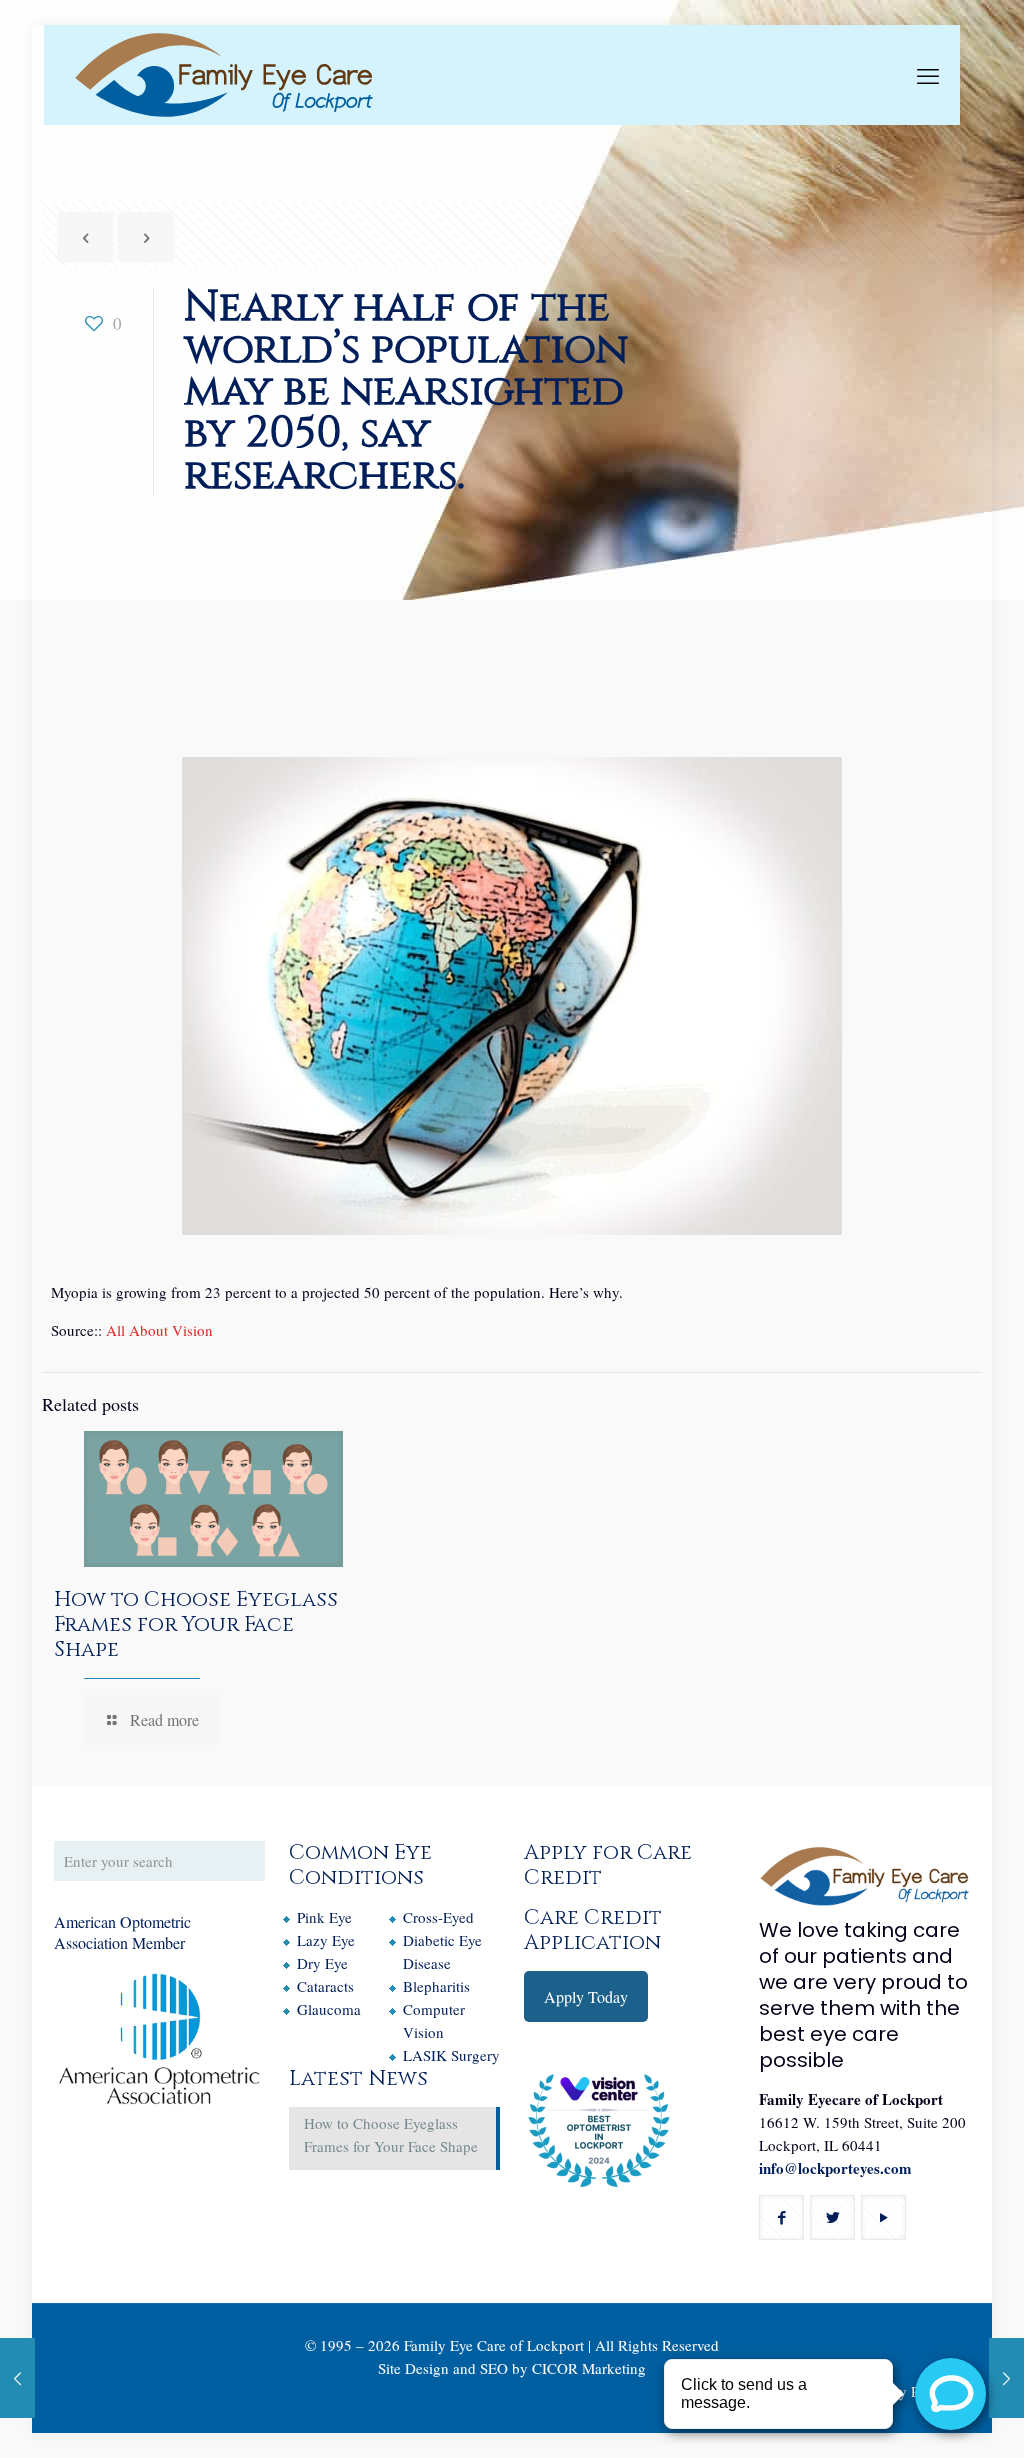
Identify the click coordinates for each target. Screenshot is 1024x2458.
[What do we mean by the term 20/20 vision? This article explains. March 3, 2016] (1006, 2378)
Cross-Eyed (438, 1917)
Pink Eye (324, 1917)
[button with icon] (781, 2217)
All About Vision (159, 1330)
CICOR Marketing (589, 2368)
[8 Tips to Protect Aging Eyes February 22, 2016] (17, 2378)
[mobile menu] (928, 75)
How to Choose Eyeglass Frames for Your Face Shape (196, 1625)
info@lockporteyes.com (835, 2168)
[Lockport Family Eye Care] (224, 75)
